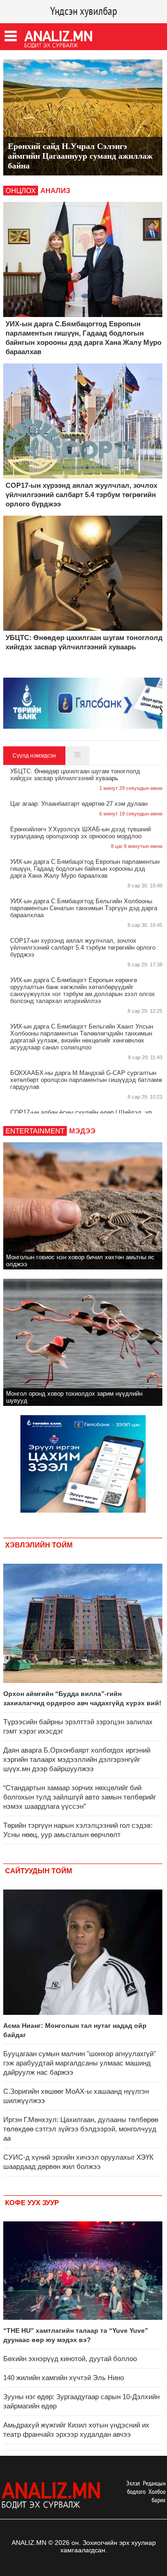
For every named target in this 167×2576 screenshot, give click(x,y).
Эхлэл (133, 2483)
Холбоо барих (157, 2496)
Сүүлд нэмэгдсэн (34, 756)
